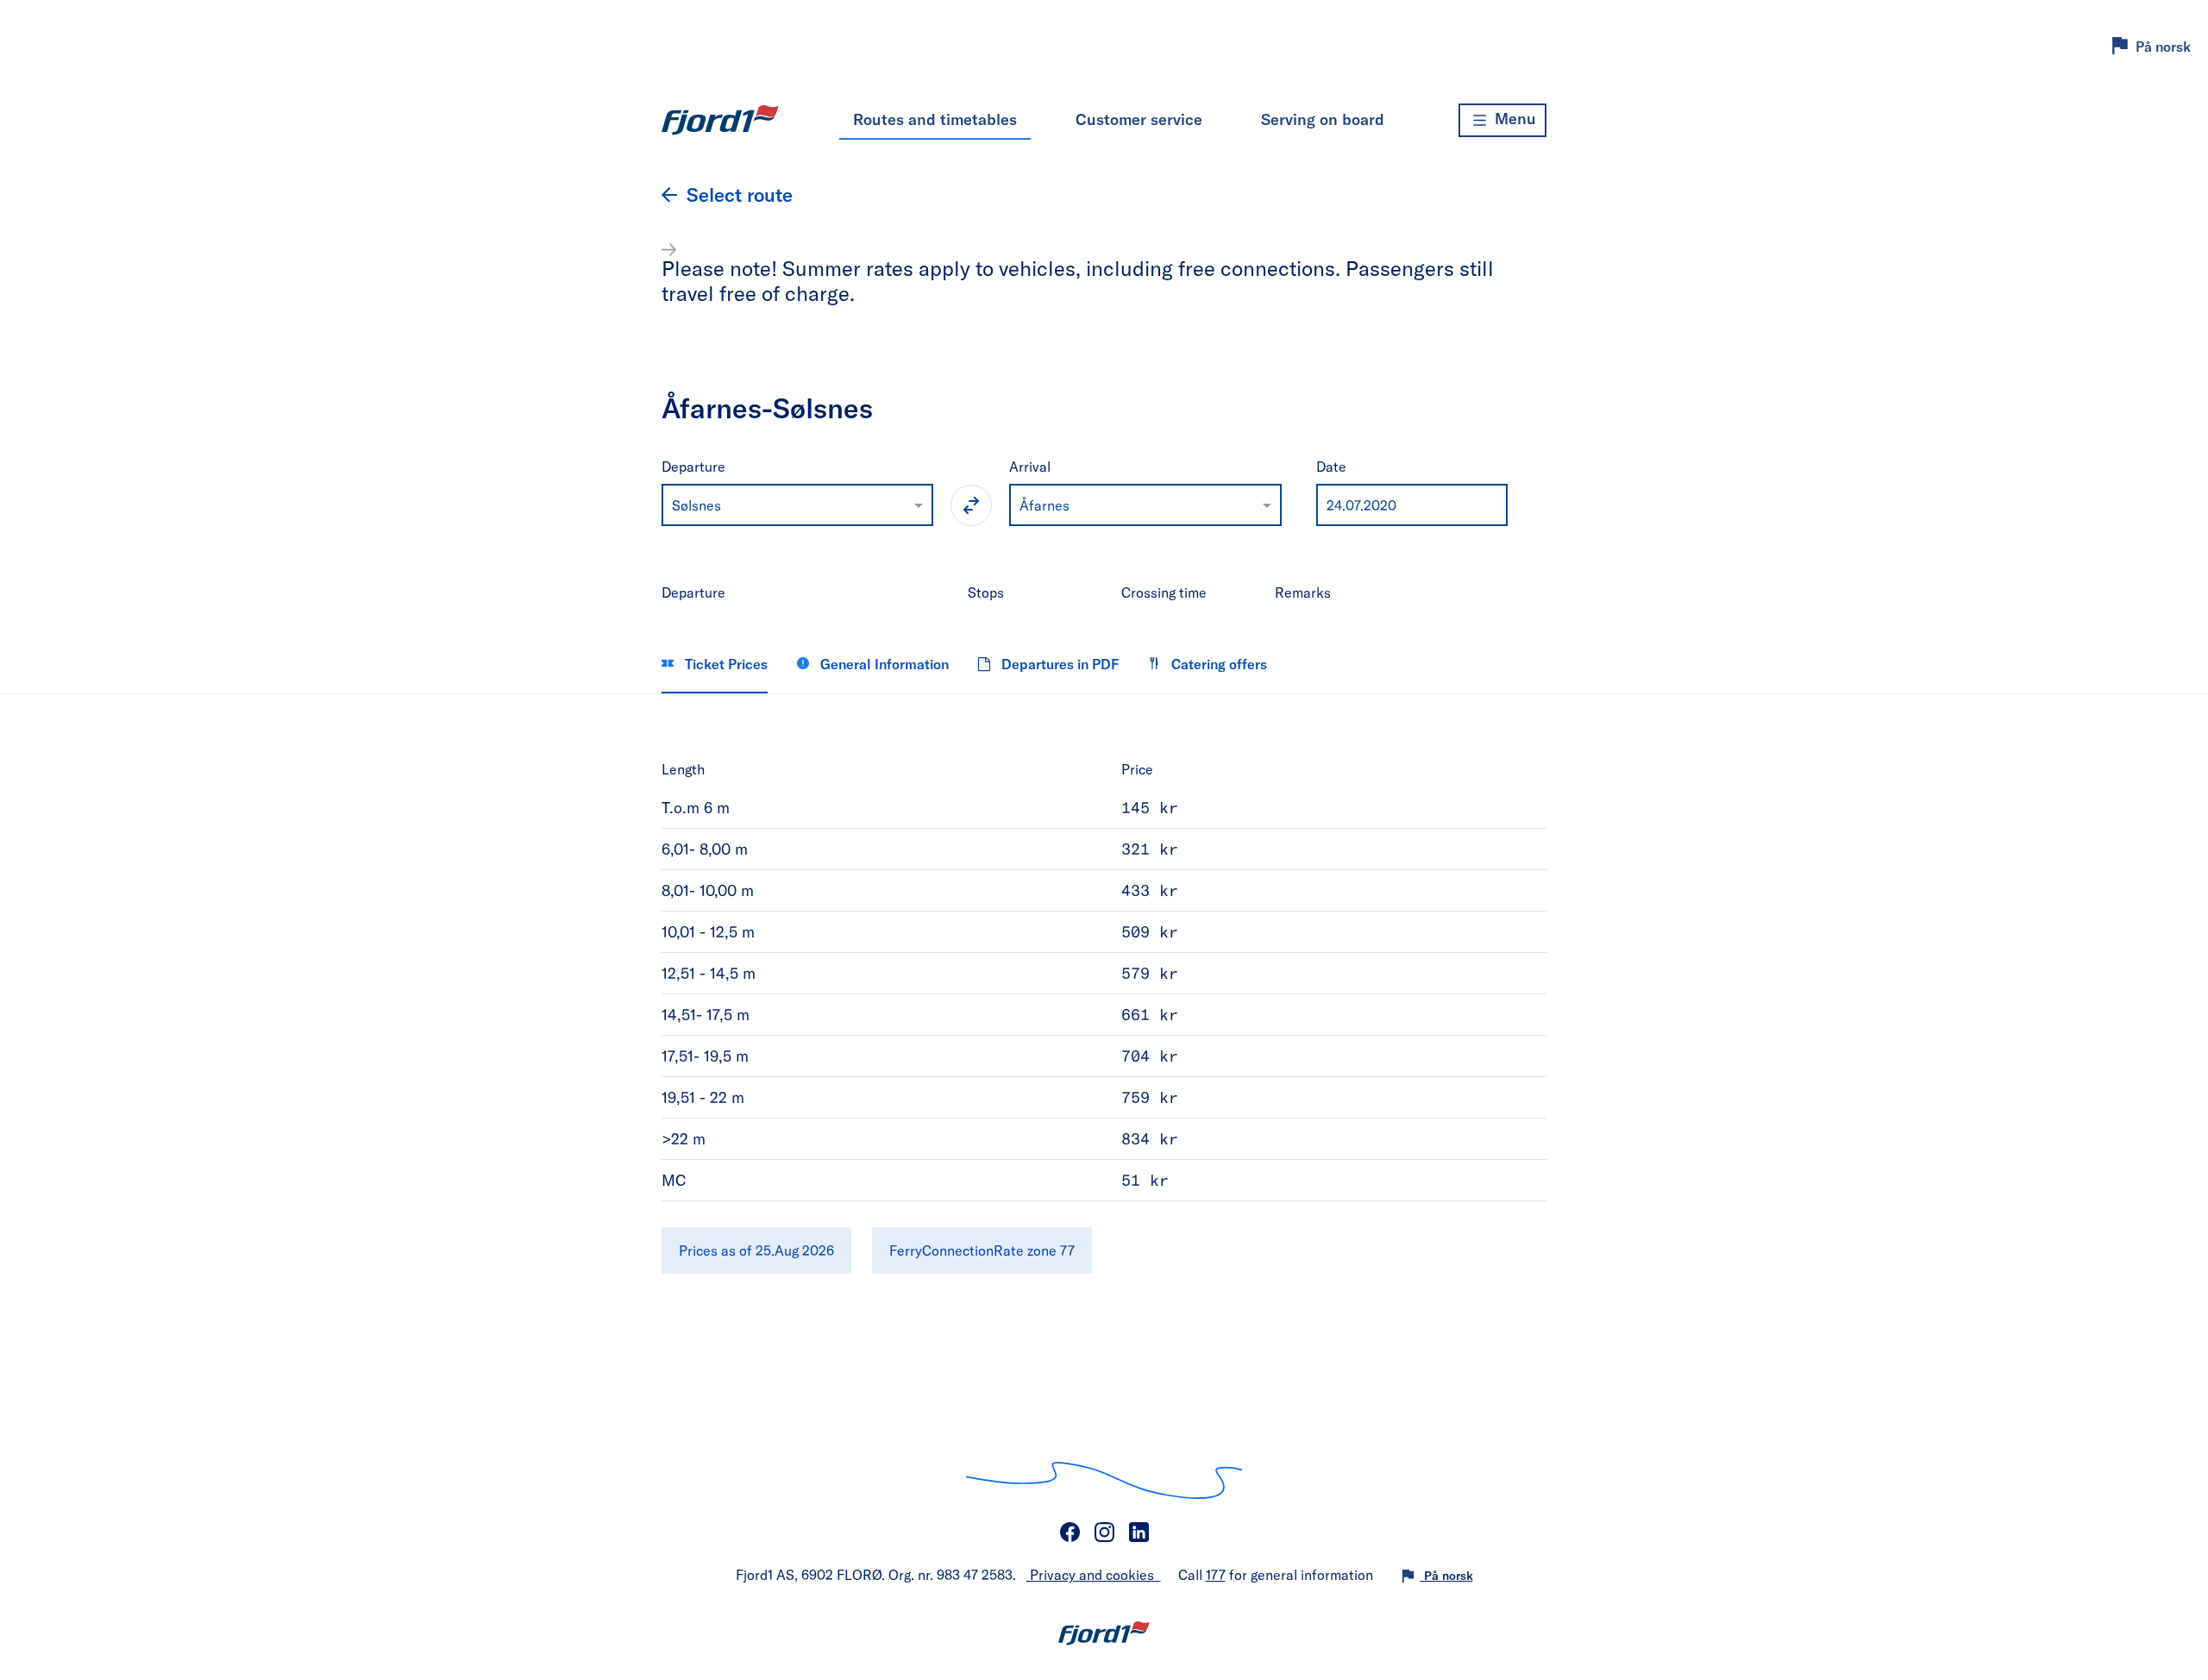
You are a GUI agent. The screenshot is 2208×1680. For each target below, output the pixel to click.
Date (1331, 466)
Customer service (1139, 119)
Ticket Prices (724, 664)
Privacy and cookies (1094, 1574)
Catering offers (1217, 664)
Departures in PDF (1058, 664)
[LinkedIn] (1138, 1533)
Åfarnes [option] (1044, 505)
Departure (693, 466)
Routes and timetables (935, 119)
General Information (883, 664)
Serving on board (1323, 119)
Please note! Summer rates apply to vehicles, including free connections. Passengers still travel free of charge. (1078, 280)
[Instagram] (1104, 1533)
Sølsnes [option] (696, 505)
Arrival (1030, 466)
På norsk (2163, 46)
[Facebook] (1069, 1533)
